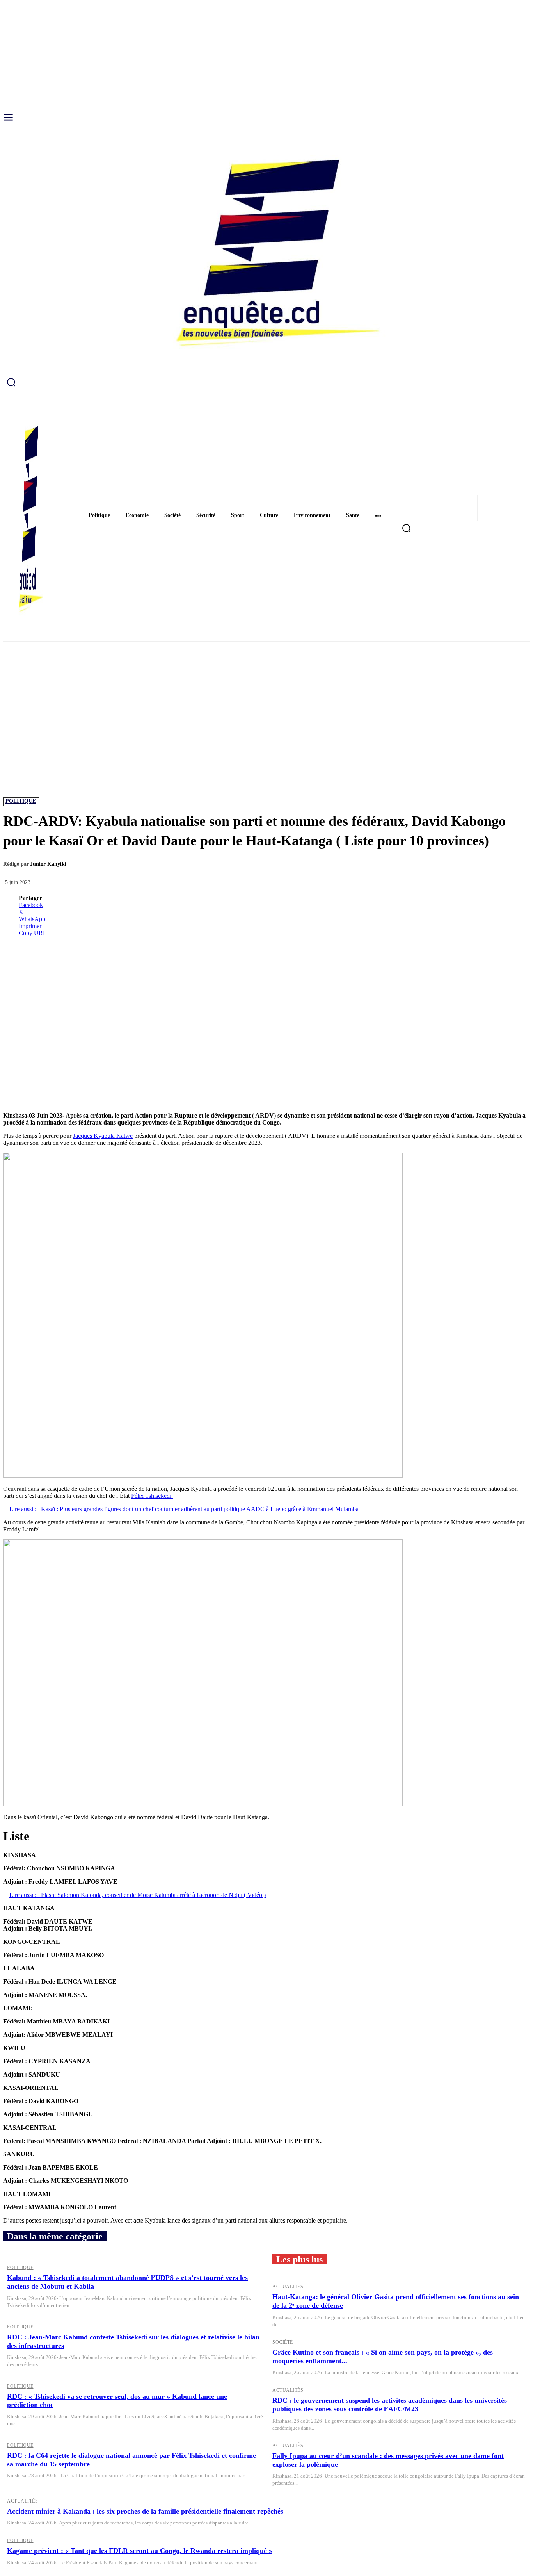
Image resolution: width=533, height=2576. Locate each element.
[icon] (266, 382)
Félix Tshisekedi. (152, 1496)
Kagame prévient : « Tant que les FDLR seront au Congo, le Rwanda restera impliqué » (140, 2551)
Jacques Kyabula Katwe (103, 1136)
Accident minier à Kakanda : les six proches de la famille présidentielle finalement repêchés (145, 2511)
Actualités (288, 2287)
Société (283, 2342)
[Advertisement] (266, 700)
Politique (21, 801)
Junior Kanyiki (48, 864)
